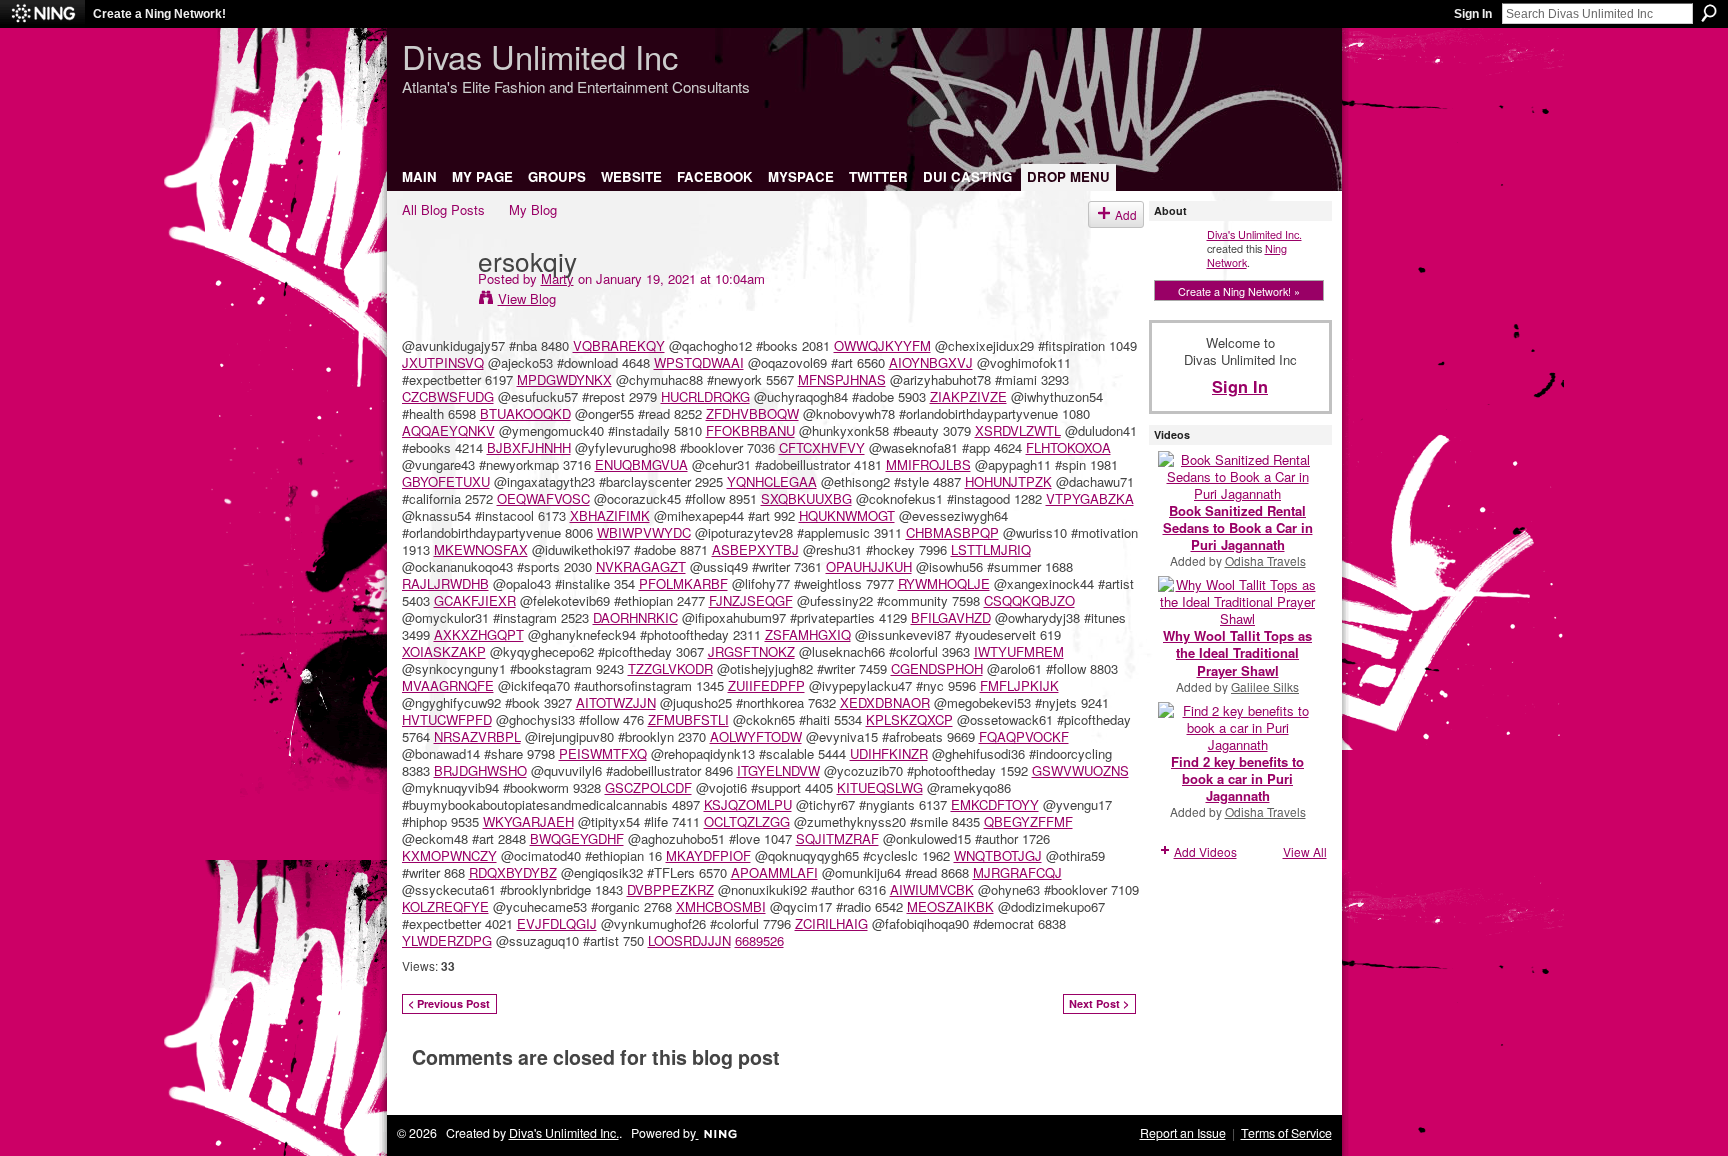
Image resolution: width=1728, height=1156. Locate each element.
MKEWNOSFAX (481, 549)
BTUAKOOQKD (525, 413)
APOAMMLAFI (774, 872)
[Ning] (42, 14)
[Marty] (434, 301)
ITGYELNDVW (778, 770)
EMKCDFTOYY (995, 804)
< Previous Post (449, 1003)
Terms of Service (1286, 1133)
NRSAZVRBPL (477, 736)
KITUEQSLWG (880, 787)
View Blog (527, 298)
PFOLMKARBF (683, 583)
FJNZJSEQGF (751, 600)
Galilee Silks (1265, 686)
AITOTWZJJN (616, 702)
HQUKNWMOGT (847, 515)
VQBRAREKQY (619, 345)
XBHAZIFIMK (610, 515)
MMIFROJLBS (928, 464)
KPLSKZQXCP (909, 719)
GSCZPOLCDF (648, 787)
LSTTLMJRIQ (991, 549)
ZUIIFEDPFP (766, 685)
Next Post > (1099, 1003)
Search (1709, 13)
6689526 (759, 940)
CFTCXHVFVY (822, 447)
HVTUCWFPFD (447, 719)
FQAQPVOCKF (1024, 736)
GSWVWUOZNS (1080, 770)
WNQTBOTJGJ (998, 855)
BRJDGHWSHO (480, 770)
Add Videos (1205, 851)
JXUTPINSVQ (443, 362)
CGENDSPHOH (937, 668)
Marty (557, 278)
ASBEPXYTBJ (755, 549)
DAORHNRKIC (635, 617)
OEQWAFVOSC (543, 498)
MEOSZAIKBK (950, 906)
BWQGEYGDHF (577, 838)
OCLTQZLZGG (747, 821)
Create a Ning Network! (159, 14)
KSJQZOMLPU (748, 804)
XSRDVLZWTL (1018, 430)
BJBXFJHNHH (529, 447)
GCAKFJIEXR (475, 600)
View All (1305, 851)
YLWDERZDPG (447, 940)
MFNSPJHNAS (842, 379)
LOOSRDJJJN (689, 940)
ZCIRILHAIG (831, 923)
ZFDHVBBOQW (752, 413)
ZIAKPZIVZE (968, 396)
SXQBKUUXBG (806, 498)
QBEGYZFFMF (1028, 821)
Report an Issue (1183, 1133)
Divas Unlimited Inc (540, 55)
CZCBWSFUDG (448, 396)
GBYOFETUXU (446, 481)
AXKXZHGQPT (479, 634)
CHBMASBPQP (952, 532)
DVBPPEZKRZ (670, 889)
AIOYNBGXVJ (931, 362)
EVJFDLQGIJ (557, 923)
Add (1126, 214)
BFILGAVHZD (951, 617)
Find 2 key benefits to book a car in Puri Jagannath (1237, 778)
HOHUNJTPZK (1008, 481)
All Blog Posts (443, 209)
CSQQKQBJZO (1029, 600)
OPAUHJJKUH (869, 566)
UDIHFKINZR (889, 753)
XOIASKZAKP (444, 651)
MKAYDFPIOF (708, 855)
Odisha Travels (1265, 560)
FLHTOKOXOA (1068, 447)
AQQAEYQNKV (448, 430)
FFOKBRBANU (750, 430)
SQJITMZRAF (837, 838)
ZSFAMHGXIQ (808, 634)
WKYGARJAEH (528, 821)
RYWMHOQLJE (944, 583)
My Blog (533, 209)
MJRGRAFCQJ (1017, 872)
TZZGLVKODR (670, 668)
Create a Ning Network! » (1239, 291)
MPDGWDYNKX (564, 379)
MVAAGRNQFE (448, 685)
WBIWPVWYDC (644, 532)
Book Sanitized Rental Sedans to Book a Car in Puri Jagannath (1238, 527)
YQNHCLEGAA (772, 481)
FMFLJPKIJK (1019, 685)
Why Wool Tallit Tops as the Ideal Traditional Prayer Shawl (1237, 652)
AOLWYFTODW (756, 736)
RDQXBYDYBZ (513, 872)
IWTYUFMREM (1019, 651)
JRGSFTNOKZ (751, 651)
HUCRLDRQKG (705, 396)
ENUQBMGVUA (641, 464)
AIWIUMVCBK (932, 889)
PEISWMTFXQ (603, 753)
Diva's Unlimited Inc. (1254, 234)
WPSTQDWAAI (699, 362)
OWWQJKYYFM (882, 345)
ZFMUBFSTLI (688, 719)
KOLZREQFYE (445, 906)
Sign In (1473, 14)
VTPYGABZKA (1090, 498)
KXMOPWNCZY (449, 855)
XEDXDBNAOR (885, 702)
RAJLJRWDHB (445, 583)
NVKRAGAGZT (641, 566)
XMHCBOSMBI (721, 906)
